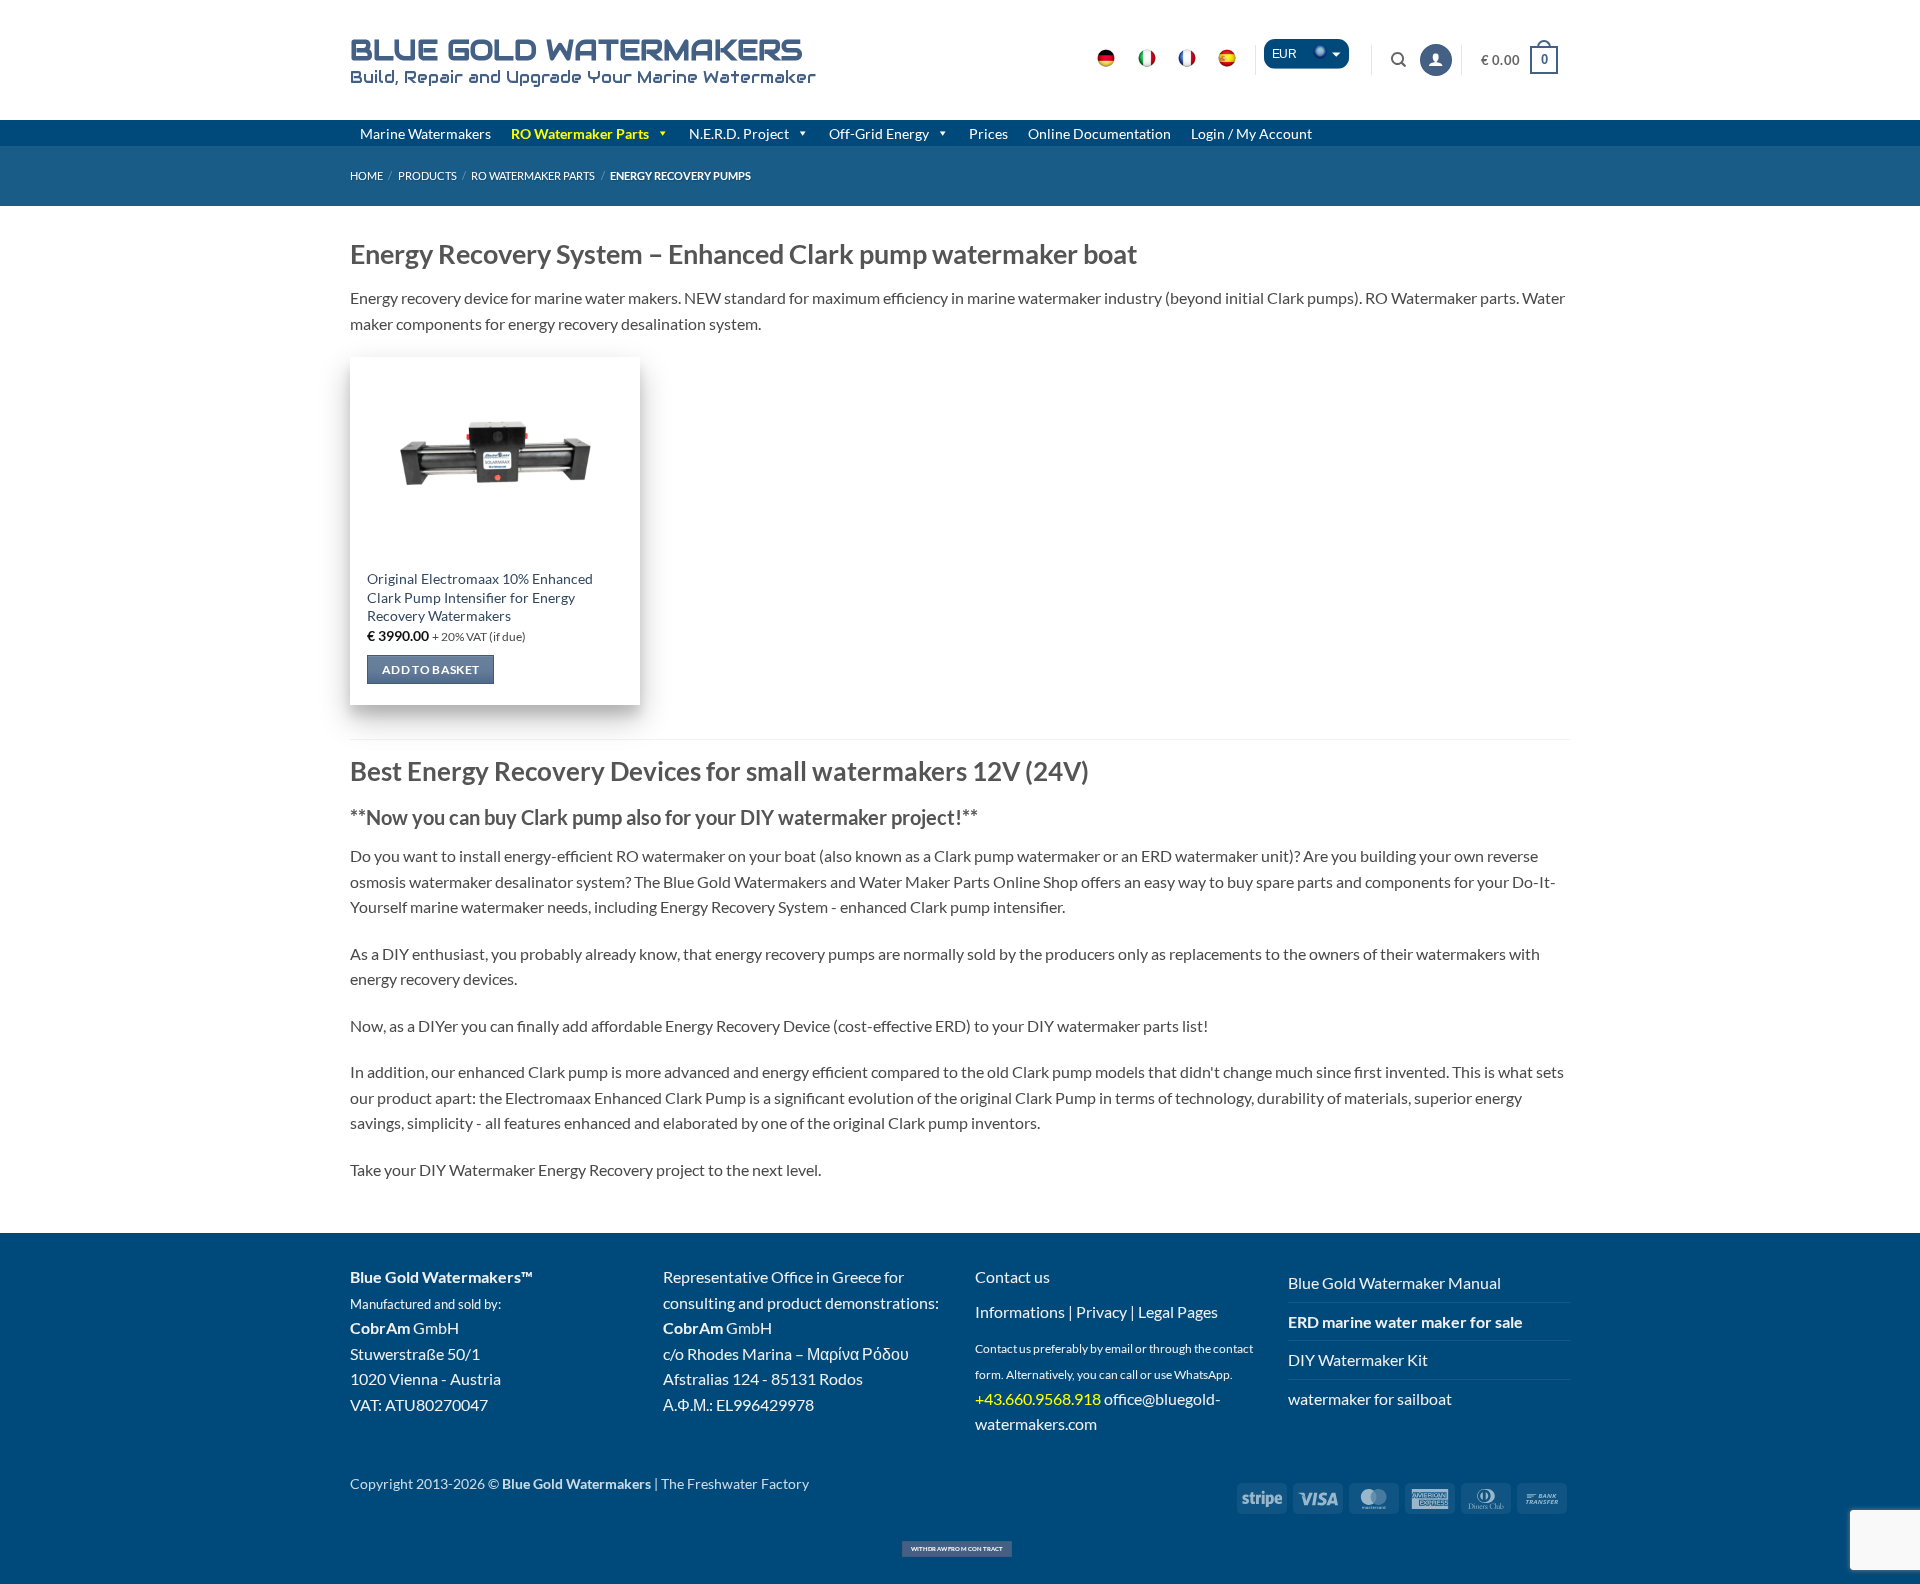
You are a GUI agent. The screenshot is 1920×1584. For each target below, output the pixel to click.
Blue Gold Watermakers (576, 50)
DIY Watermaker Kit (1358, 1359)
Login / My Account (1251, 133)
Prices (988, 133)
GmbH (404, 1327)
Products (427, 175)
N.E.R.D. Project (739, 133)
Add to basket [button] (431, 669)
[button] (1436, 60)
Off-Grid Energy (879, 133)
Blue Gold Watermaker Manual (1394, 1282)
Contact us (1012, 1276)
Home (366, 175)
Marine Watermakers (425, 133)
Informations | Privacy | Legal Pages (1096, 1311)
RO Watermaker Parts (580, 133)
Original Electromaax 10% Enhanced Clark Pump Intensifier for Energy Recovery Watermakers (480, 597)
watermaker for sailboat (1370, 1398)
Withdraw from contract (957, 1548)
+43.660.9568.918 (1038, 1398)
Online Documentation (1099, 133)
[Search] (1399, 60)
